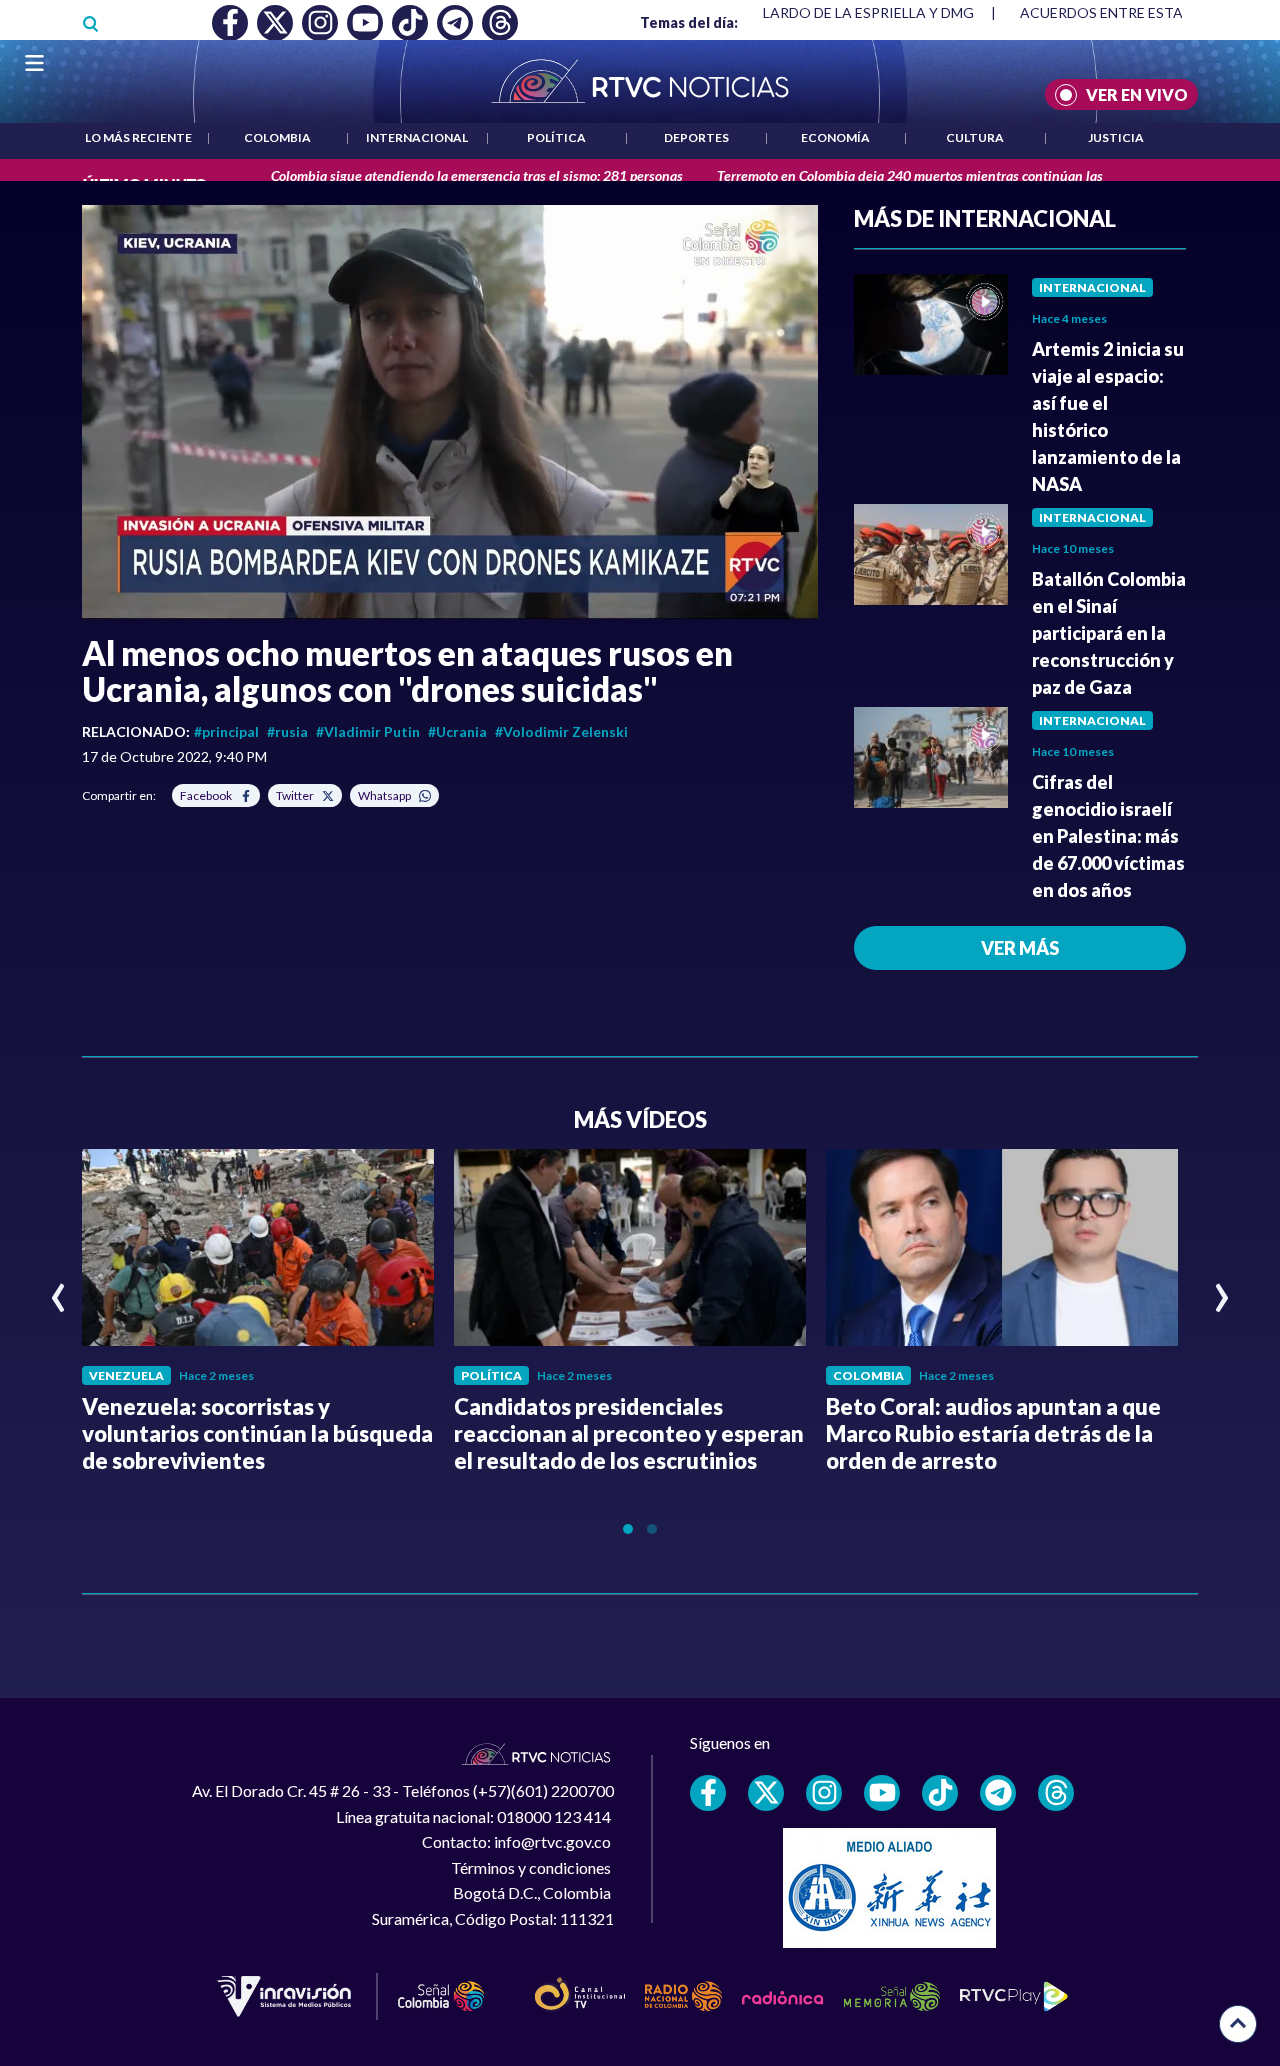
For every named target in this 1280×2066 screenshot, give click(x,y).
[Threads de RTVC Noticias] (1056, 1793)
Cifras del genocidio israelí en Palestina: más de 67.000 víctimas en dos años (1108, 836)
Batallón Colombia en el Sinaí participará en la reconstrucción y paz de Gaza (1109, 633)
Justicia (1116, 137)
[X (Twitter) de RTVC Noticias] (766, 1793)
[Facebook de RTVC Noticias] (708, 1793)
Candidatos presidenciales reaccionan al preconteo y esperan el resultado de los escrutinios (629, 1433)
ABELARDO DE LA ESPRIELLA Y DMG (855, 12)
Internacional (417, 137)
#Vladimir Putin (368, 731)
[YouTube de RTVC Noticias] (882, 1793)
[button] (450, 412)
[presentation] (58, 1289)
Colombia (277, 137)
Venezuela (126, 1375)
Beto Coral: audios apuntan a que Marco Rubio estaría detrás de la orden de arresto (993, 1433)
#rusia (287, 731)
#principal (226, 731)
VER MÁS (1020, 948)
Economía (835, 137)
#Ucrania (457, 731)
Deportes (696, 137)
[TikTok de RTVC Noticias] (940, 1793)
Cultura (975, 137)
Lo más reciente (138, 137)
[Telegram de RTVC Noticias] (998, 1793)
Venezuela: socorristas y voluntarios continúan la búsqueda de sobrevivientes (257, 1433)
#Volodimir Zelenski (561, 731)
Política (556, 137)
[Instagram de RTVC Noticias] (824, 1793)
